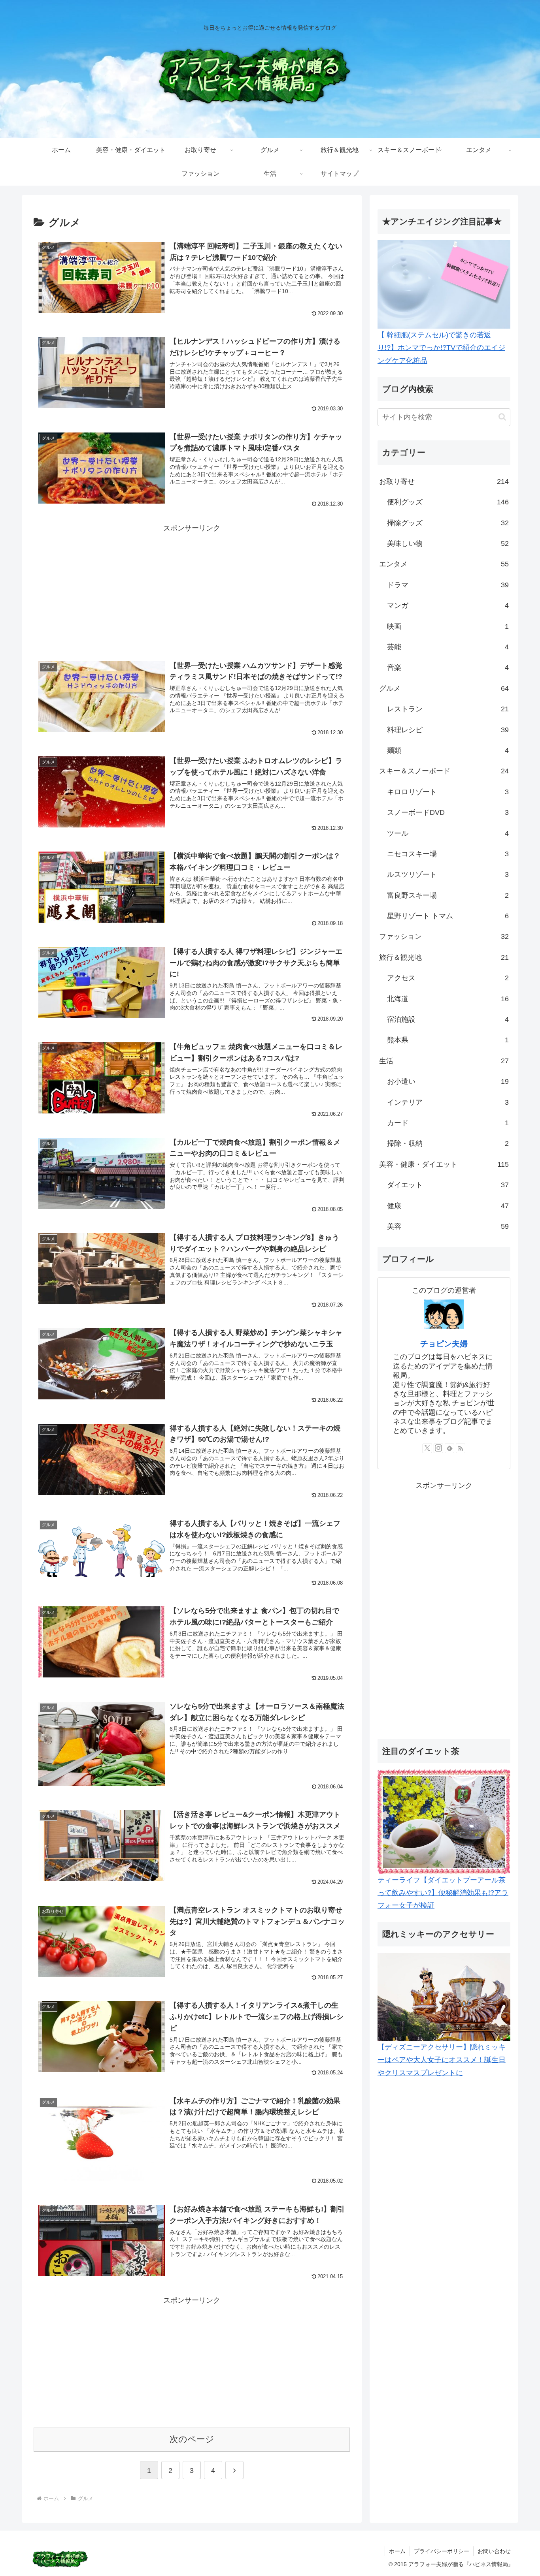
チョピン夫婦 (444, 1344)
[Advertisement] (192, 590)
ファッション (444, 936)
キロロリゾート (448, 792)
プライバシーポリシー (442, 2551)
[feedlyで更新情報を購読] (449, 1448)
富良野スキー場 (448, 895)
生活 (444, 1061)
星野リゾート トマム (448, 916)
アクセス (448, 978)
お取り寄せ (444, 481)
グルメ (444, 688)
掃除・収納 (448, 1143)
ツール (448, 833)
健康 (448, 1206)
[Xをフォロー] (427, 1448)
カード (448, 1123)
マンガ (448, 605)
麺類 (448, 750)
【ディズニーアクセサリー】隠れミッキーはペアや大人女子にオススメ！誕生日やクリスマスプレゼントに (442, 2060)
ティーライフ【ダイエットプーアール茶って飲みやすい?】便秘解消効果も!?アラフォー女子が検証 (443, 1893)
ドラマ (448, 585)
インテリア (448, 1102)
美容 (448, 1226)
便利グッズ (448, 502)
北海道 (448, 999)
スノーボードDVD (448, 812)
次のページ (192, 2439)
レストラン (448, 709)
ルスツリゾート (448, 874)
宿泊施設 (448, 1019)
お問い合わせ (494, 2551)
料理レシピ (448, 730)
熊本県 (448, 1040)
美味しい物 (448, 543)
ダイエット (448, 1185)
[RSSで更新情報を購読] (461, 1448)
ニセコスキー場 (448, 854)
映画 (448, 626)
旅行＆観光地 (444, 957)
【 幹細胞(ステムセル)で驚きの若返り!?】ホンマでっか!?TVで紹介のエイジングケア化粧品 (441, 348)
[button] (502, 417)
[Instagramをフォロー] (438, 1448)
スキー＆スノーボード (444, 771)
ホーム (397, 2551)
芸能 (448, 647)
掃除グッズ (448, 523)
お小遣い (448, 1081)
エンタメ (444, 564)
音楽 (448, 668)
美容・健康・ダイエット (444, 1164)
